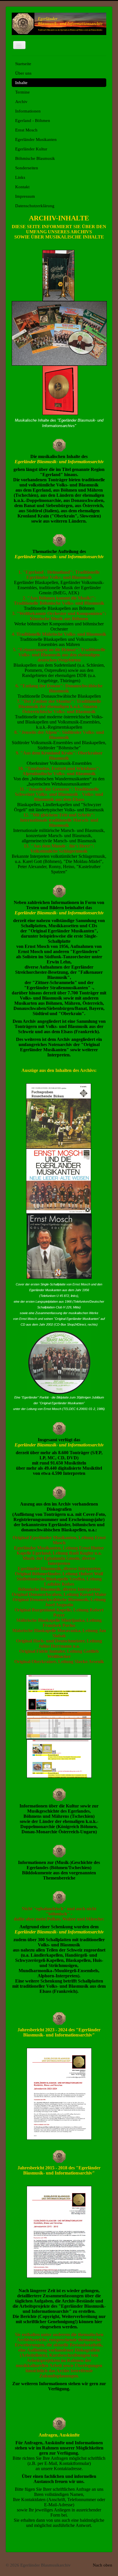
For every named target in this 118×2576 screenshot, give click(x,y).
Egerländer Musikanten (36, 139)
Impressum (25, 196)
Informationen (28, 111)
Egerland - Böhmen (33, 121)
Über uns (23, 73)
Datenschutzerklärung (35, 206)
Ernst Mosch (26, 130)
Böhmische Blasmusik (35, 158)
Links (20, 177)
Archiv (21, 102)
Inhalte (21, 83)
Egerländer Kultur (31, 149)
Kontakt (22, 187)
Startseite (23, 64)
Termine (22, 92)
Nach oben (103, 2565)
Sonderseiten (27, 168)
